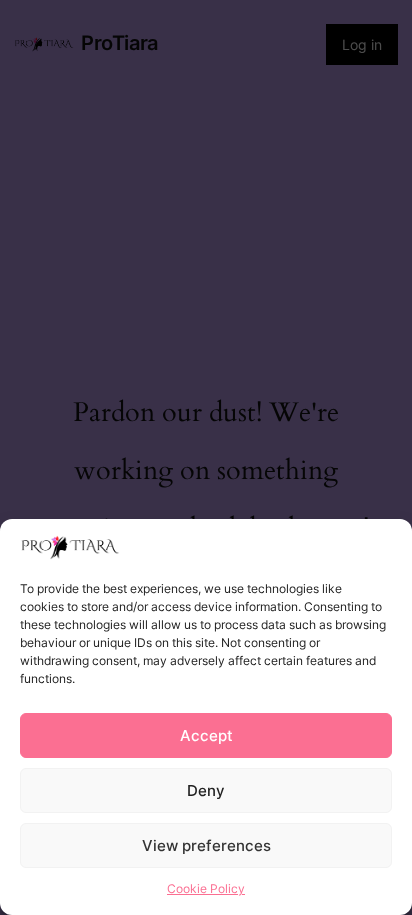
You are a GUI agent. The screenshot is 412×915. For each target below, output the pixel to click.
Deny (206, 790)
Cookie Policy (206, 888)
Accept (206, 735)
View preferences (206, 845)
